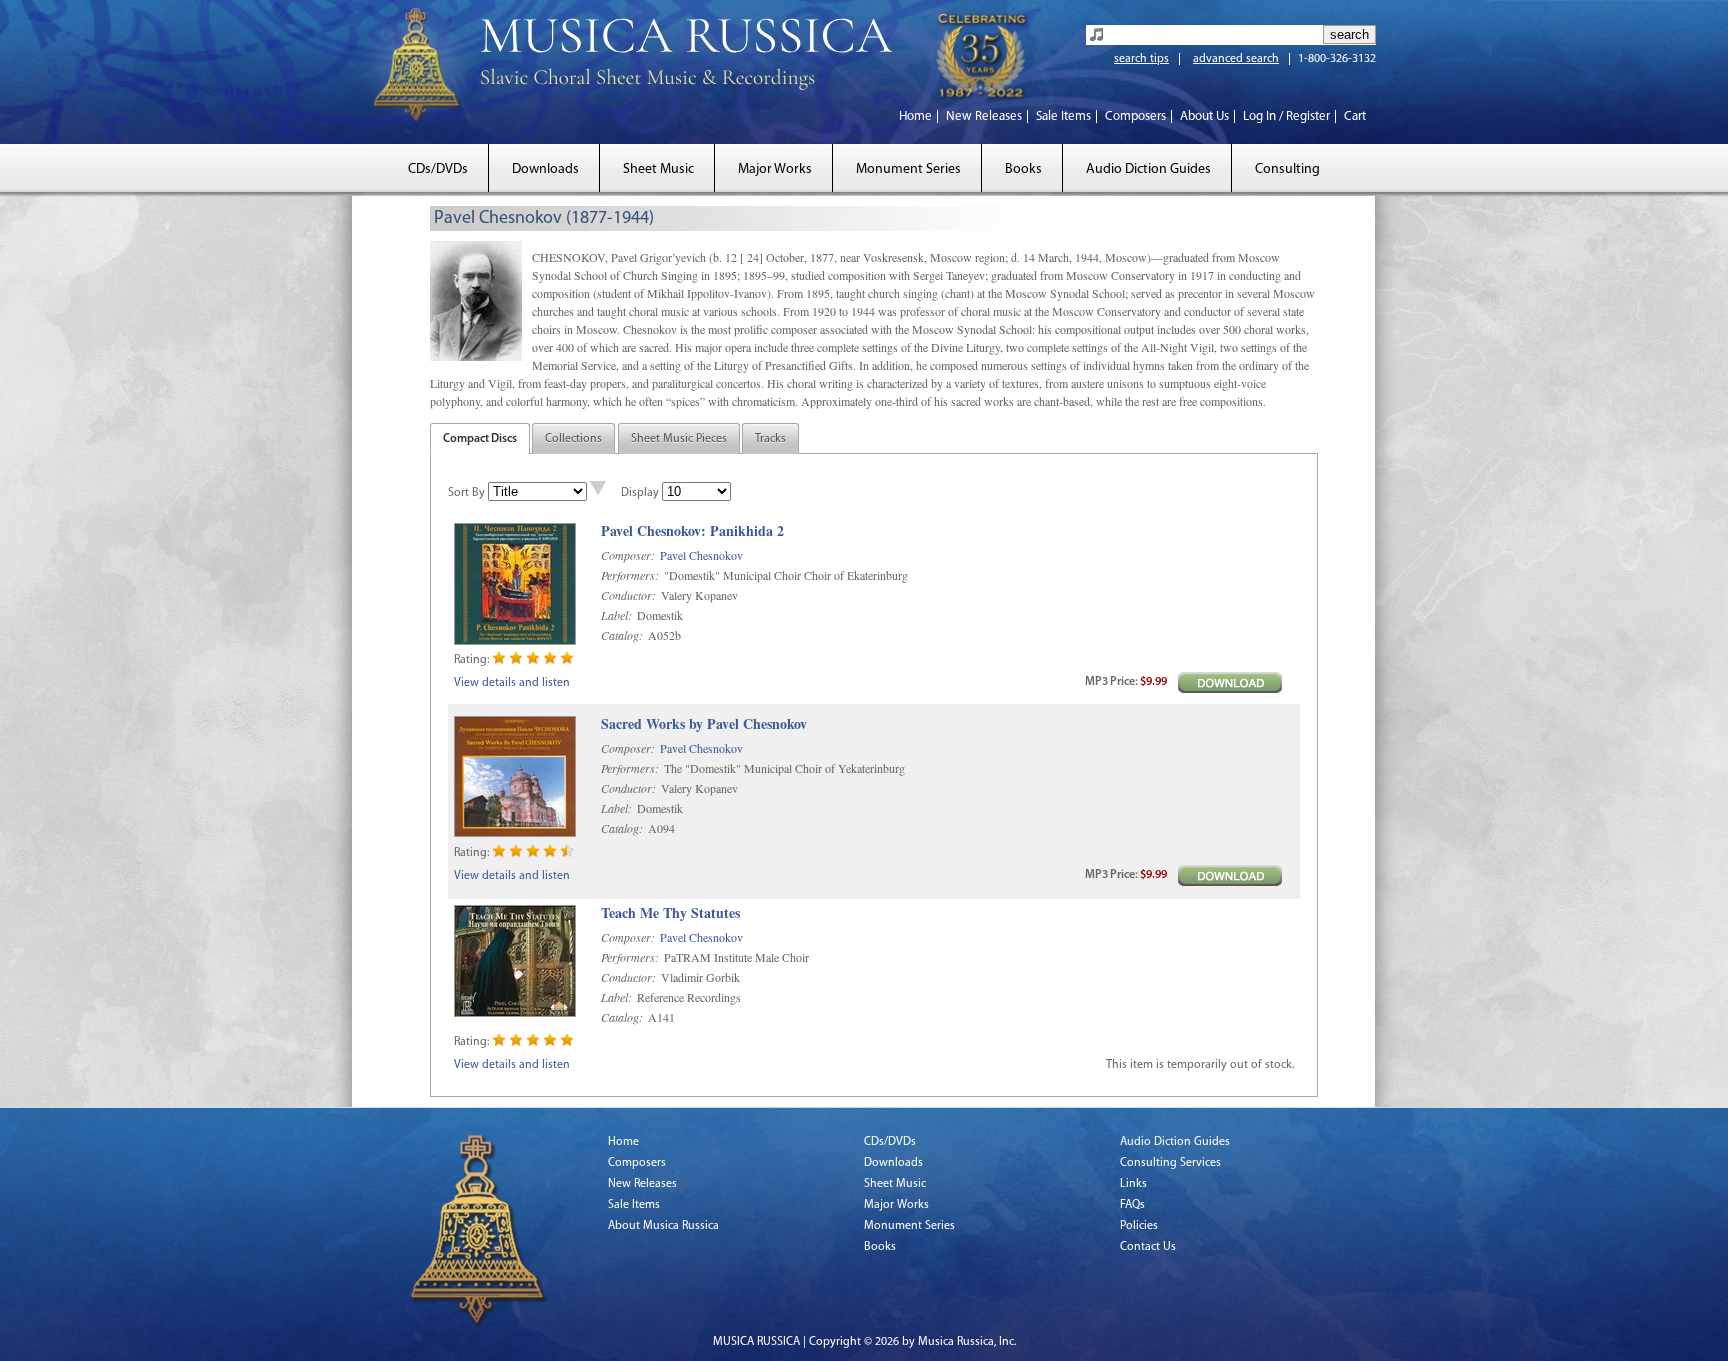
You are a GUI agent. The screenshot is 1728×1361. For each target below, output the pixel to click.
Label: (616, 615)
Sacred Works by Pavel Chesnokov (704, 724)
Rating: (471, 660)
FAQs (1132, 1205)
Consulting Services (1170, 1163)
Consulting (1287, 169)
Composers (1135, 116)
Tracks (770, 439)
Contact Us (1148, 1247)
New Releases (984, 116)
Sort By (466, 493)
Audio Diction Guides (1148, 169)
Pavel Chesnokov (701, 555)
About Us (1204, 116)
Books (1023, 169)
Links (1133, 1184)
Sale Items (1063, 116)
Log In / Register (1286, 116)
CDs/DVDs (438, 169)
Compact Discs (480, 439)
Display (640, 493)
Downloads (545, 169)
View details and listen (512, 683)
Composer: (628, 555)
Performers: (630, 575)
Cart (1355, 116)
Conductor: (628, 595)
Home (915, 116)
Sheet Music (658, 169)
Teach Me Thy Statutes (670, 913)
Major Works (775, 169)
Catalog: (622, 635)
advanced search (1236, 59)
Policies (1139, 1226)
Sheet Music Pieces (679, 439)
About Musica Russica (663, 1226)
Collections (573, 439)
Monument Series (908, 169)
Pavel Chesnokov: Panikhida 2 (692, 531)
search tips (1141, 59)
